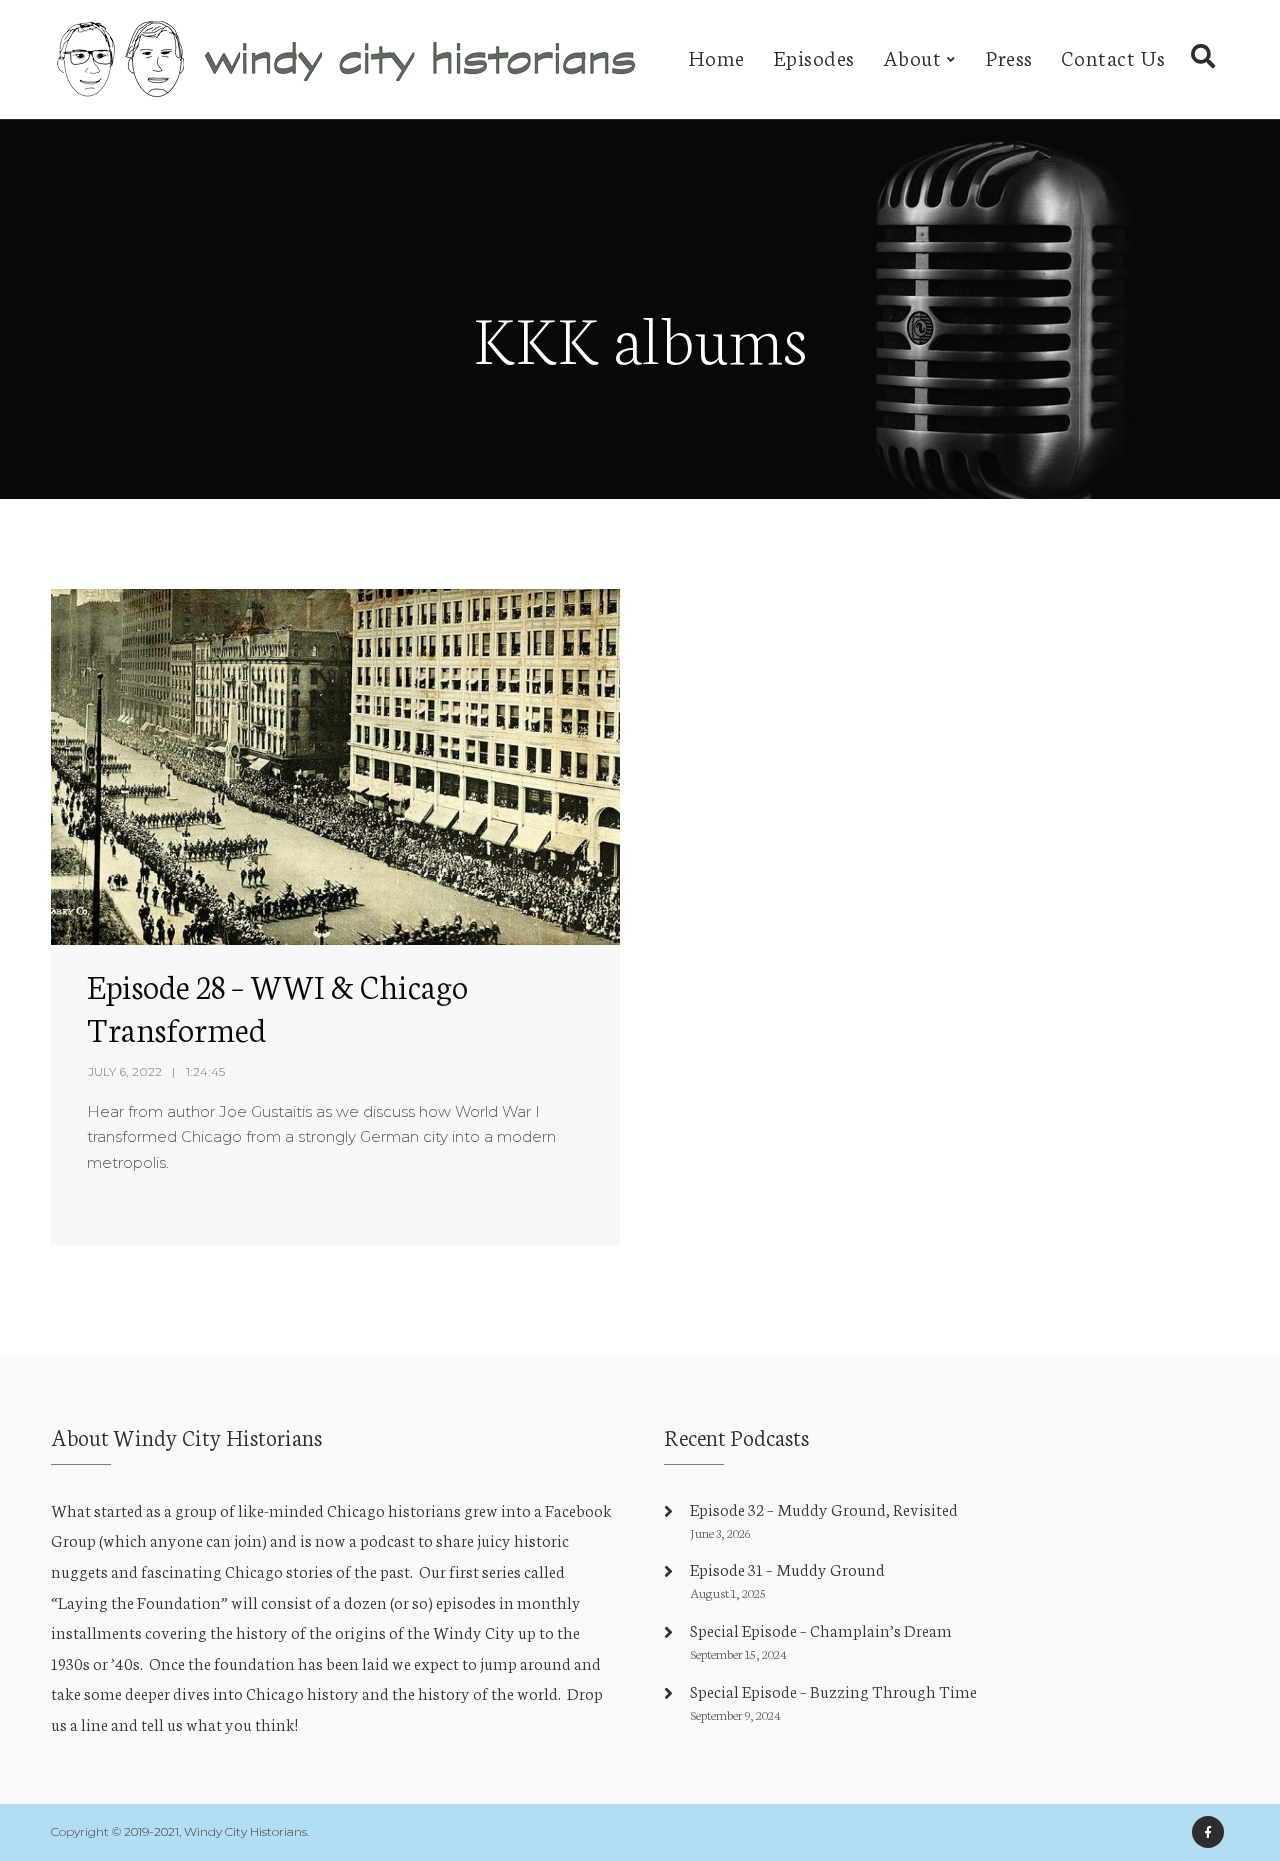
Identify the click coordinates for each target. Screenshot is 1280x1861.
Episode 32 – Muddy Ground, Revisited (824, 1508)
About (912, 56)
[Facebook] (1208, 1832)
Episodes (814, 56)
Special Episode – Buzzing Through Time (833, 1690)
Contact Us (1113, 56)
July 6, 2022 (125, 1071)
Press (1009, 56)
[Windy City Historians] (351, 59)
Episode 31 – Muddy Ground (787, 1568)
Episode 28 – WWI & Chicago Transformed (277, 1006)
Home (716, 56)
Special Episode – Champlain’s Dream (821, 1629)
